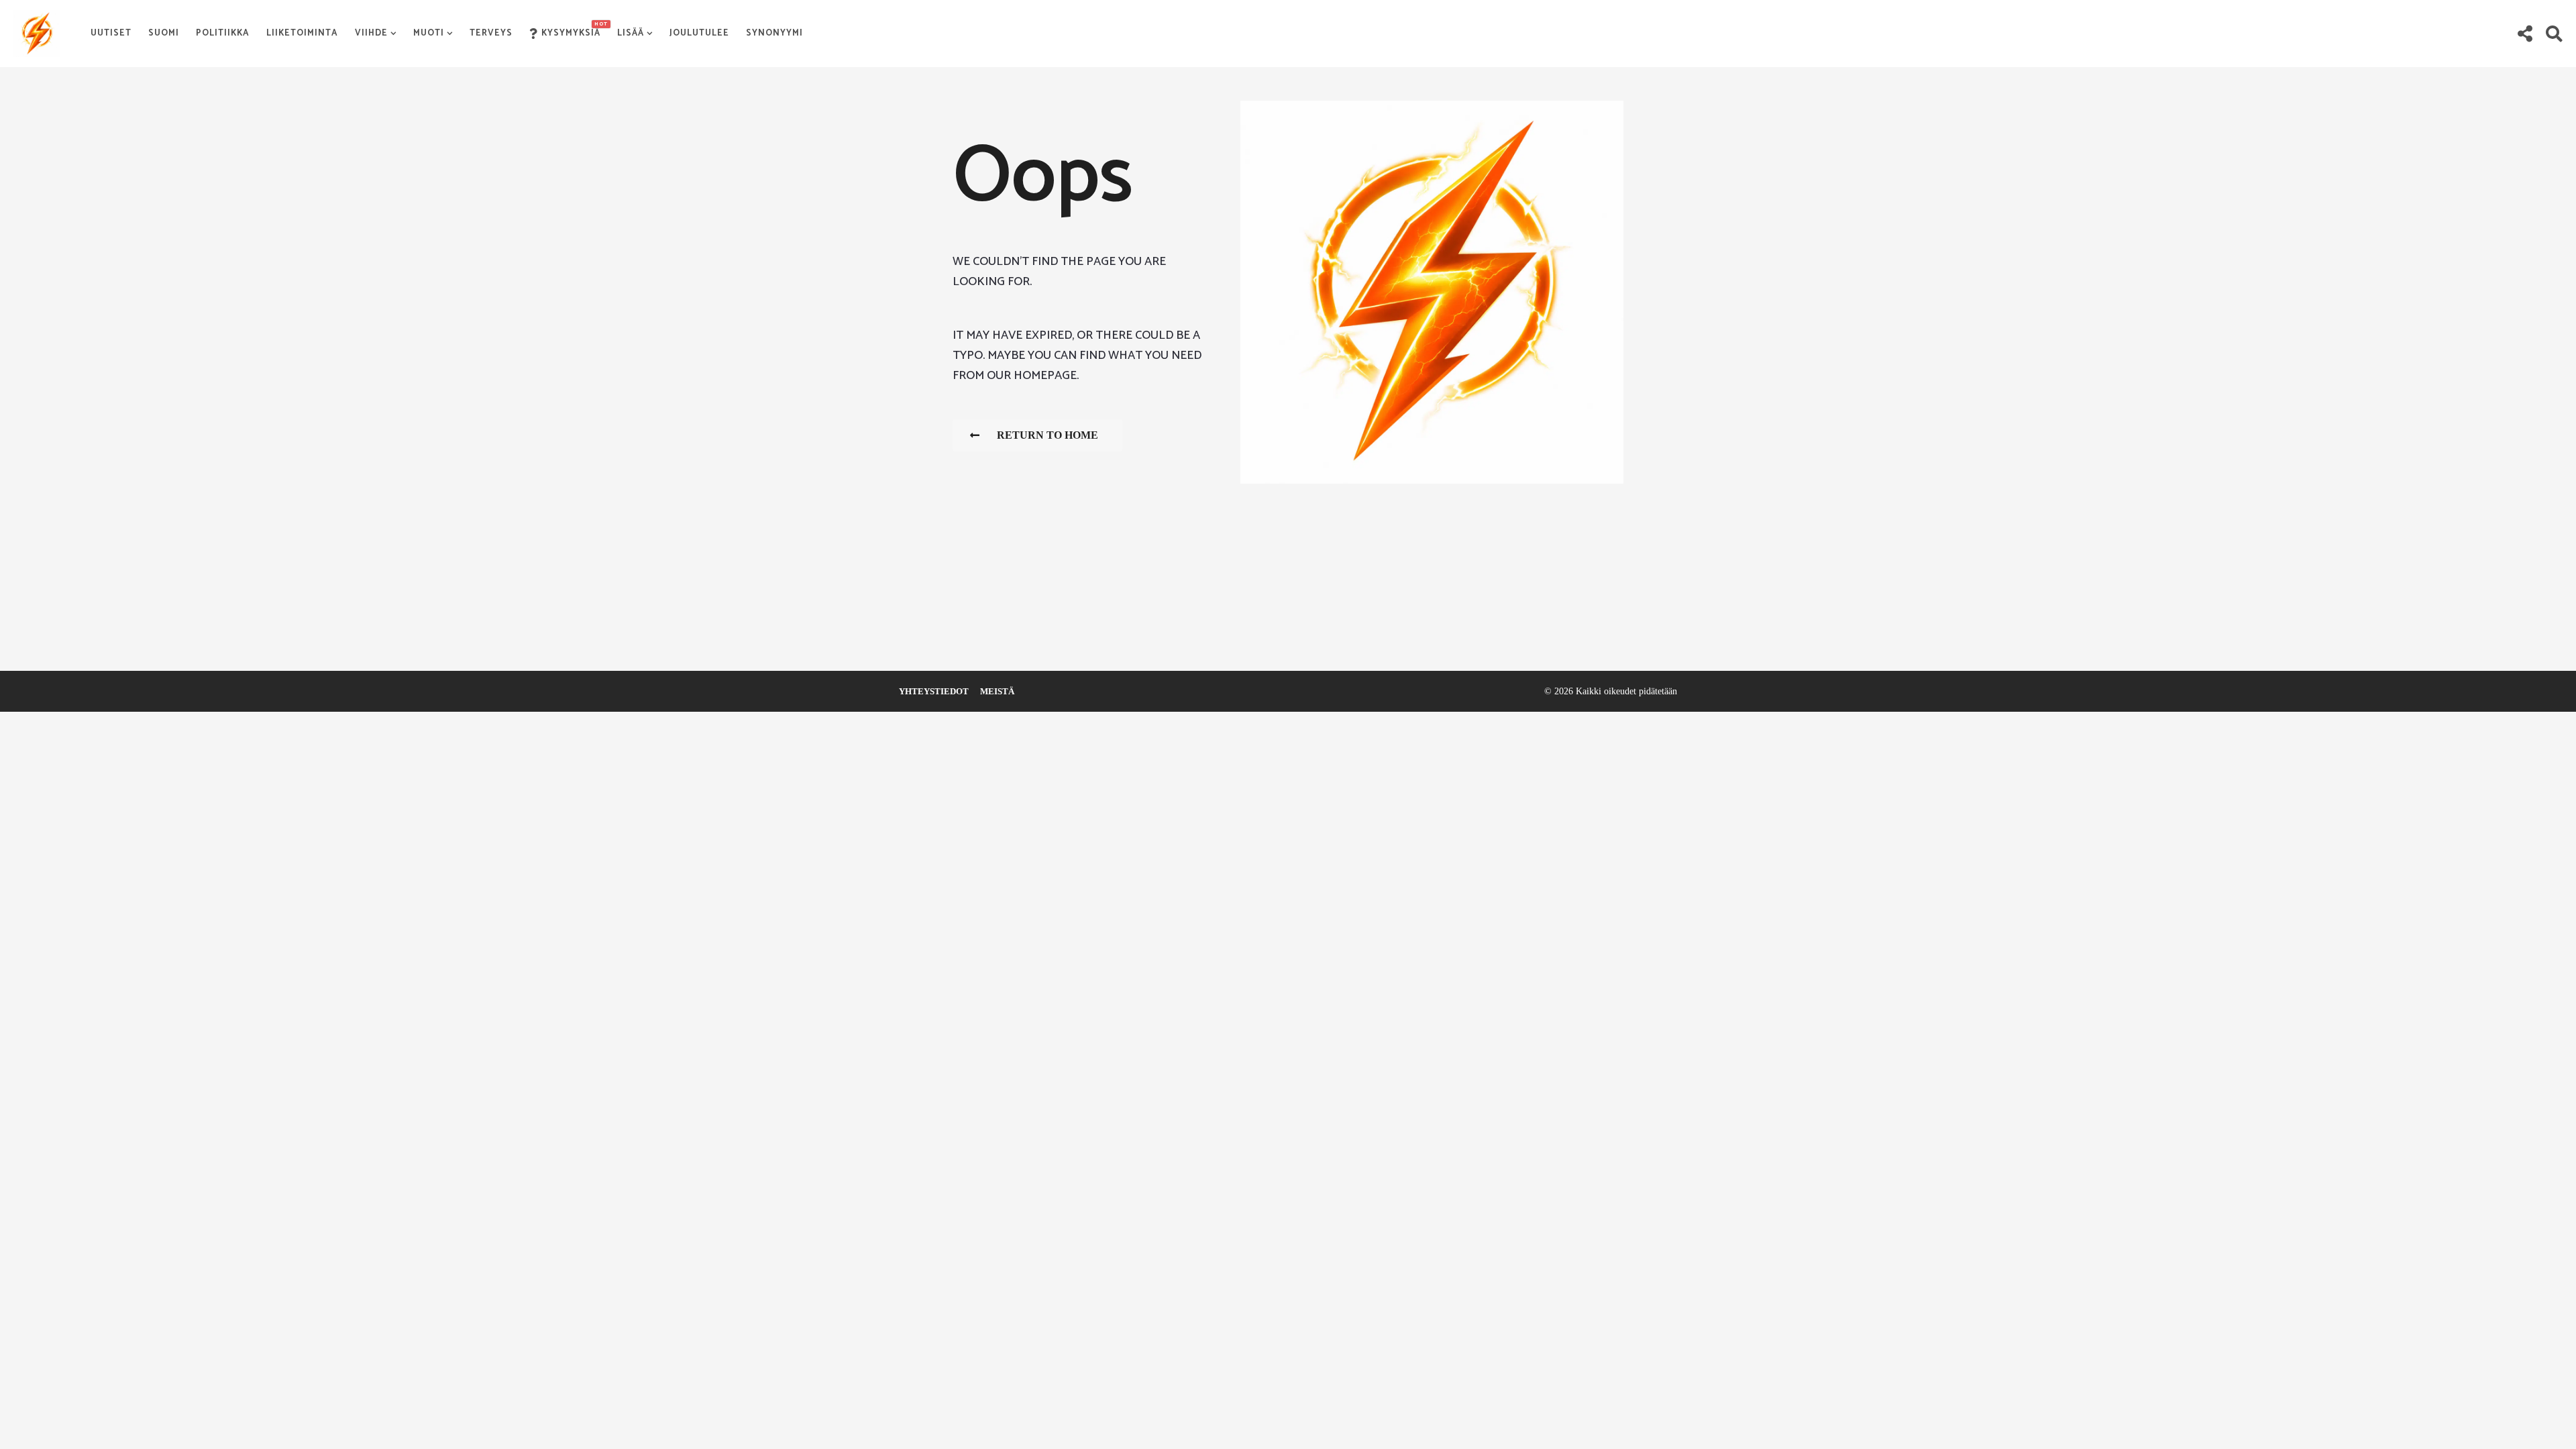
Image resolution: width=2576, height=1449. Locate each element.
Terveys (491, 33)
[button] (2525, 34)
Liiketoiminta (302, 33)
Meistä (997, 691)
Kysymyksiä (571, 30)
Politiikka (223, 33)
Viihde (371, 33)
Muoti (429, 33)
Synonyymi (774, 33)
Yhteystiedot (934, 691)
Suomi (164, 33)
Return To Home (1048, 435)
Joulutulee (699, 33)
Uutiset (111, 33)
